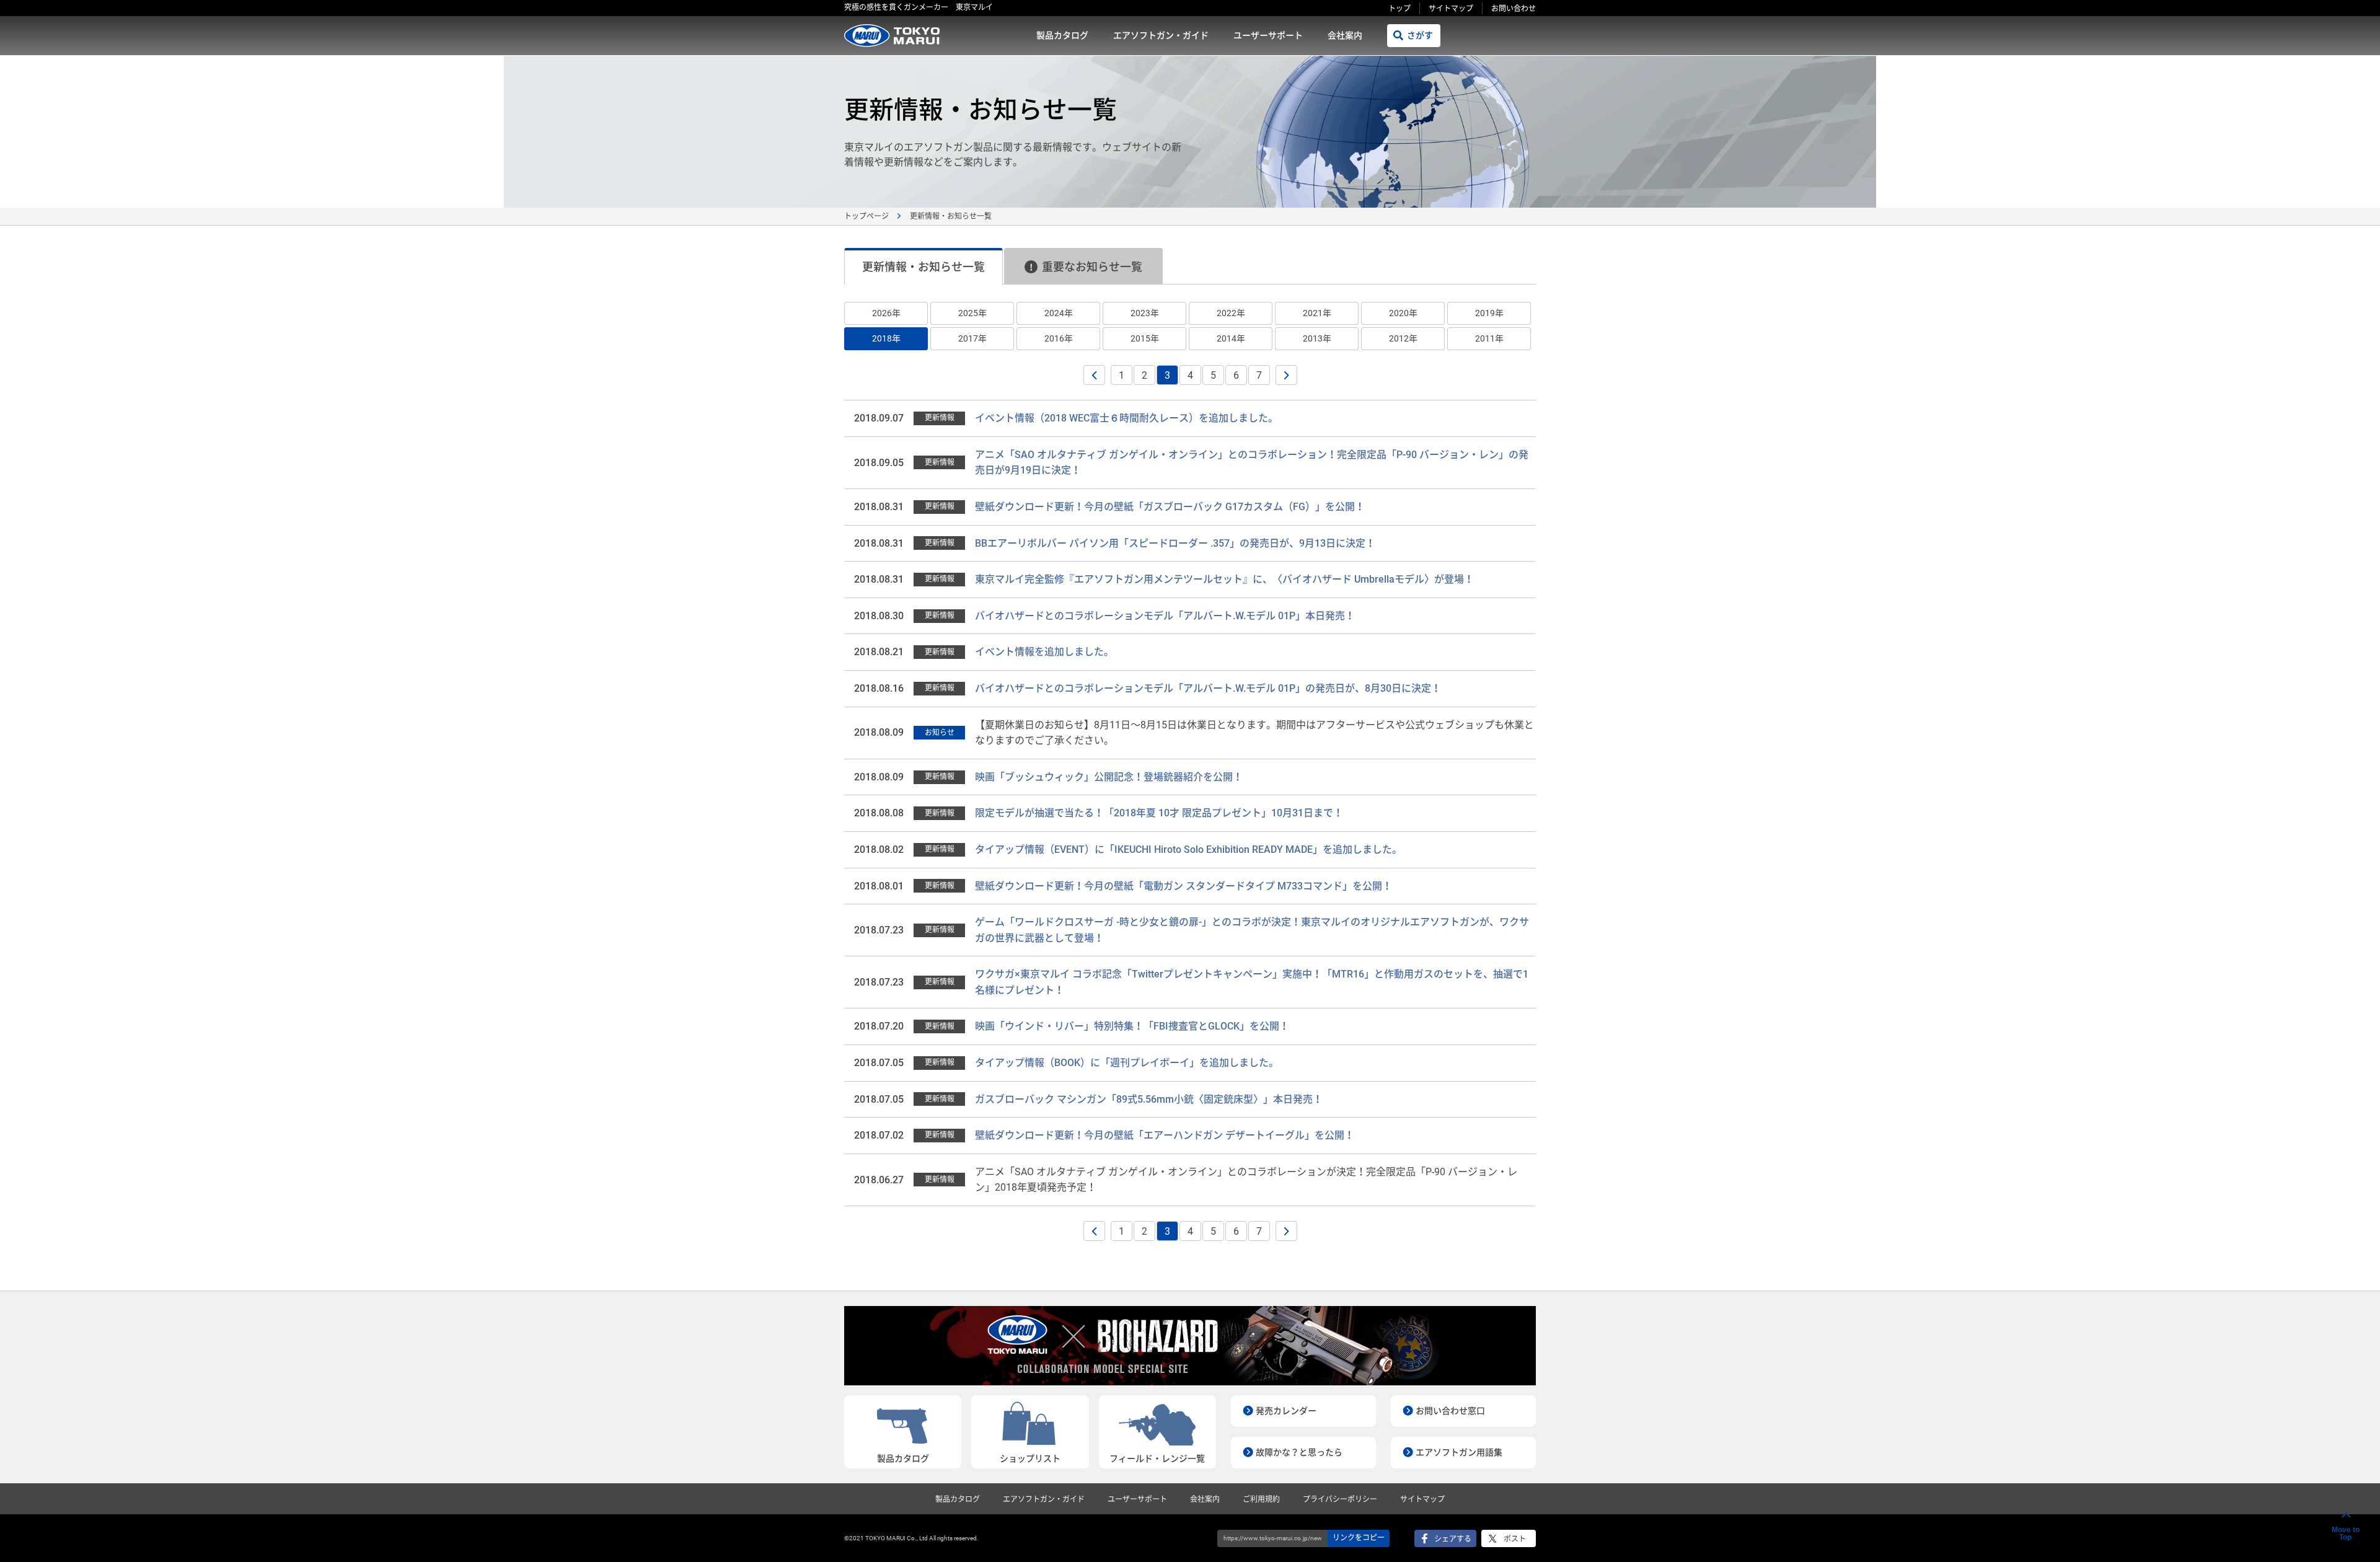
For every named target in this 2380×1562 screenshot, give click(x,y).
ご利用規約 (1261, 1499)
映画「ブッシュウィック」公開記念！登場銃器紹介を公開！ (1109, 777)
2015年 (1145, 338)
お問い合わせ (1514, 9)
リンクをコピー (1359, 1538)
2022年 (1231, 313)
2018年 (886, 338)
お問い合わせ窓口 (1450, 1411)
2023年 (1145, 313)
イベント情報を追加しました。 (1044, 652)
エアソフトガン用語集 (1459, 1452)
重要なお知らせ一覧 (1092, 267)
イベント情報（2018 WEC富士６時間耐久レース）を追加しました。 (1126, 418)
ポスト (1515, 1539)
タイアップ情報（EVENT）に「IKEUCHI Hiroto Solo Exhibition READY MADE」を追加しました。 (1188, 849)
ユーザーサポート (1268, 35)
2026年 (886, 313)
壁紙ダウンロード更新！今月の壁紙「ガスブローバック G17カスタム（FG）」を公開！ (1170, 507)
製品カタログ (1062, 35)
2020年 (1403, 313)
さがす (1420, 35)
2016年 (1059, 338)
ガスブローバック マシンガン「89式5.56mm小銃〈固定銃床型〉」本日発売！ (1149, 1099)
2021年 (1317, 313)
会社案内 (1345, 35)
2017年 (972, 338)
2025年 (972, 313)
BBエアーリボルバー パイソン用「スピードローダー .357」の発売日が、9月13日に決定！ (1175, 543)
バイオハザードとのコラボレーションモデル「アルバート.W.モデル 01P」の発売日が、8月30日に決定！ (1208, 688)
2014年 (1231, 338)
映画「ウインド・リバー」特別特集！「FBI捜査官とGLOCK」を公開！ (1132, 1026)
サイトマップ (1451, 9)
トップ (1399, 9)
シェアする (1453, 1539)
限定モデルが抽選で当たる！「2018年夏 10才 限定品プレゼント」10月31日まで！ (1159, 813)
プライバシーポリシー (1340, 1499)
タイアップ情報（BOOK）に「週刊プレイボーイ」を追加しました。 (1127, 1063)
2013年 (1317, 338)
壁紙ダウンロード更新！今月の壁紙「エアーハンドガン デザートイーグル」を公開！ (1165, 1135)
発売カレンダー (1286, 1411)
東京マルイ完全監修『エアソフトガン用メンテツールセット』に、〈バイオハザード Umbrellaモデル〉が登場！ (1224, 579)
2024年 (1059, 313)
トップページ (866, 216)
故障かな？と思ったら (1299, 1452)
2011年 (1489, 338)
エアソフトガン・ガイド (1161, 35)
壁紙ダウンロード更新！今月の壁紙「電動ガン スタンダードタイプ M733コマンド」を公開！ (1183, 886)
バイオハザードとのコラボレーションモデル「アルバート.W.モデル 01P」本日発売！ (1165, 616)
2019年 (1489, 313)
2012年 (1403, 338)
